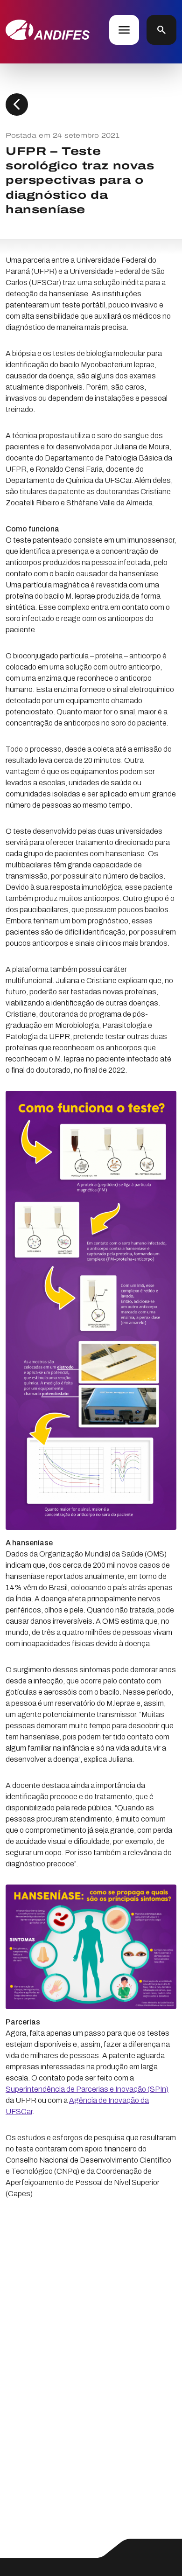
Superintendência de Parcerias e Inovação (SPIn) (87, 2089)
